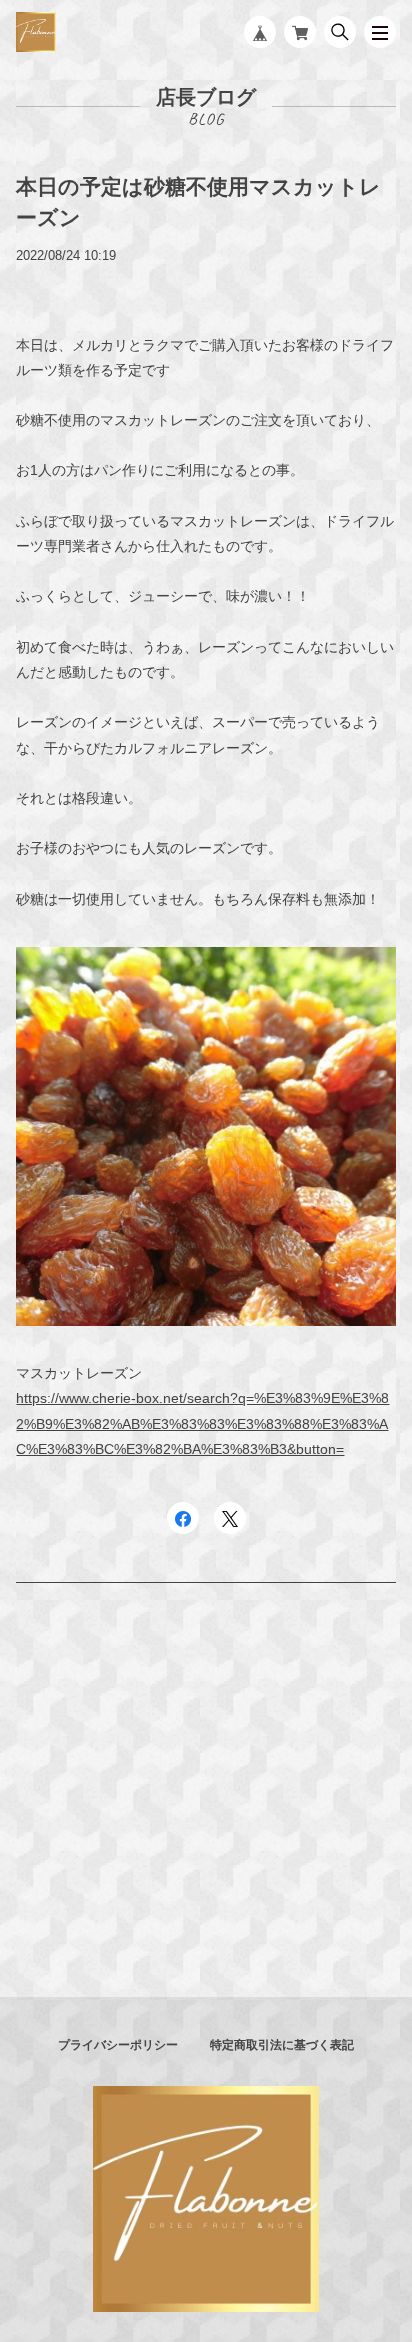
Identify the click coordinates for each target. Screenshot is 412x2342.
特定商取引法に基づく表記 (282, 2045)
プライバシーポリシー (118, 2045)
